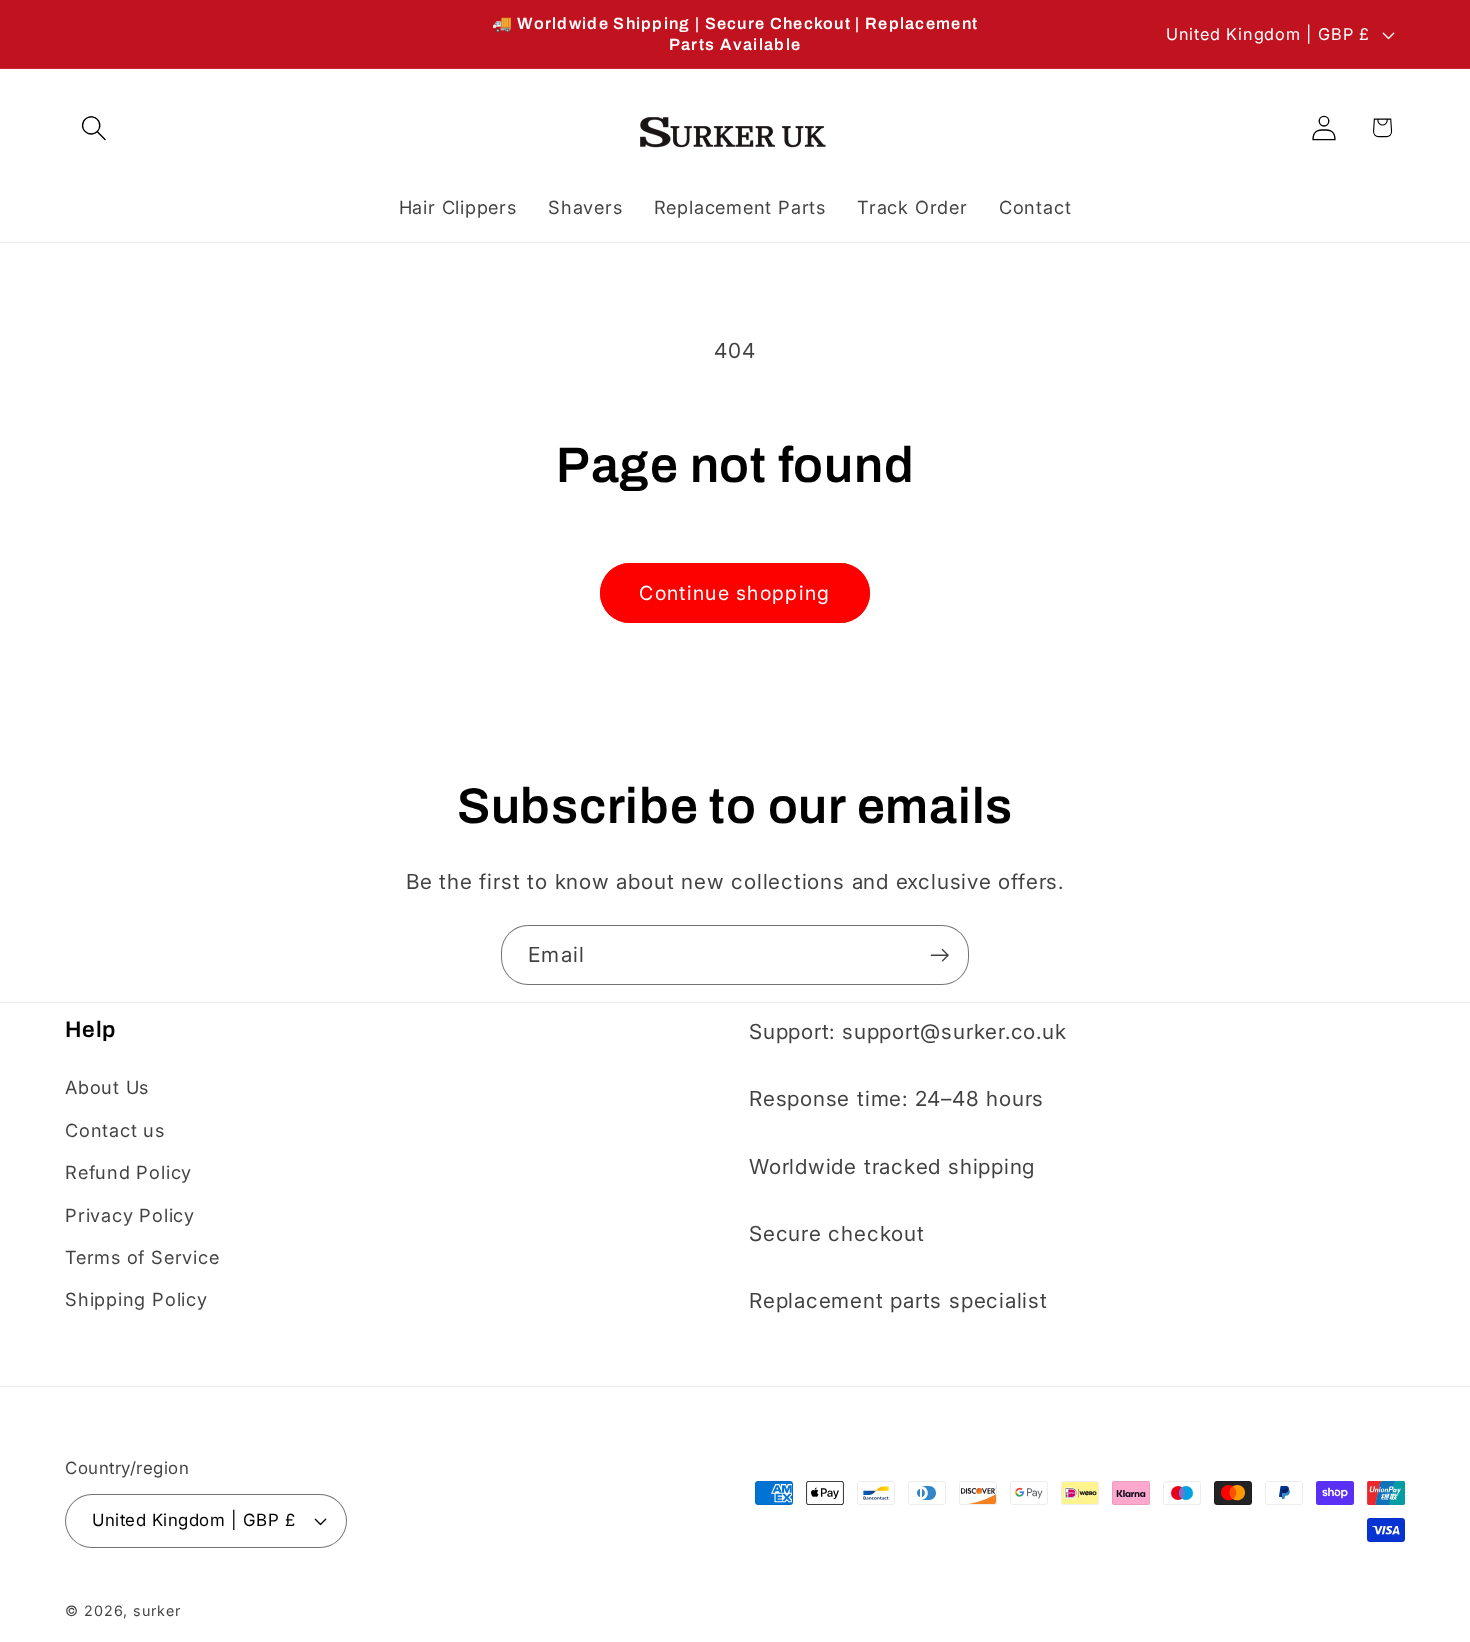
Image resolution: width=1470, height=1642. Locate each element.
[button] (93, 127)
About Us (107, 1087)
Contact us (115, 1129)
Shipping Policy (136, 1299)
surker (156, 1609)
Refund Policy (128, 1172)
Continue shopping (734, 593)
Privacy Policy (130, 1214)
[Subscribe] (939, 955)
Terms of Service (142, 1256)
